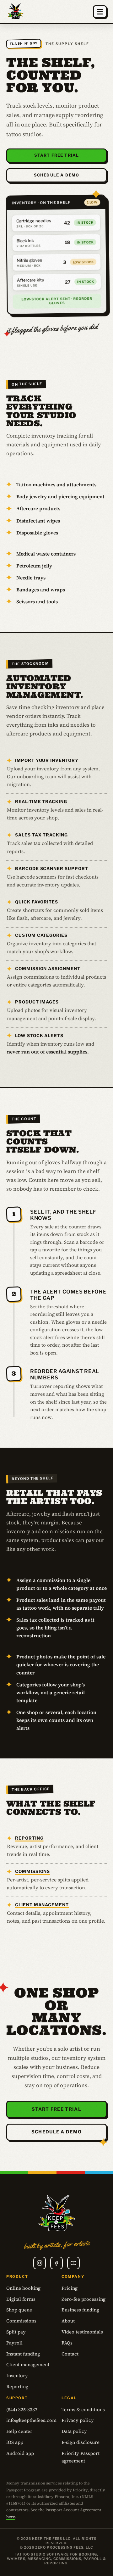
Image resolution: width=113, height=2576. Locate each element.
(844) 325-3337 (22, 2410)
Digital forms (21, 2299)
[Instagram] (40, 2263)
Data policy (74, 2431)
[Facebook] (56, 2263)
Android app (20, 2453)
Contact (70, 2354)
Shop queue (19, 2310)
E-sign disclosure (81, 2442)
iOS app (15, 2442)
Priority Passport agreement (81, 2457)
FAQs (67, 2343)
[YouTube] (73, 2263)
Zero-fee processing (83, 2299)
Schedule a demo (56, 175)
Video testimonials (82, 2332)
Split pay (16, 2332)
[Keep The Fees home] (15, 12)
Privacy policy (78, 2420)
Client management (42, 1905)
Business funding (80, 2310)
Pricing (70, 2288)
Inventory (17, 2376)
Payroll (14, 2343)
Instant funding (23, 2354)
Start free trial (56, 155)
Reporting (29, 1838)
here (11, 2517)
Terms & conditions (83, 2410)
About (68, 2321)
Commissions (32, 1871)
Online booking (23, 2288)
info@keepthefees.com (31, 2420)
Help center (19, 2431)
